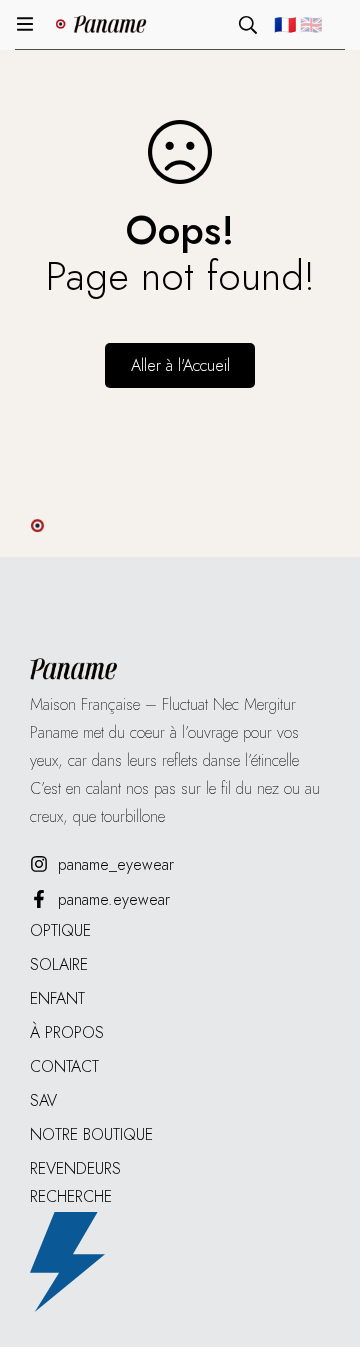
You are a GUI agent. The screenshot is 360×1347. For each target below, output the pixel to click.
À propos (67, 1032)
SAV (43, 1100)
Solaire (59, 964)
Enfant (57, 998)
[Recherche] (248, 25)
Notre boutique (91, 1134)
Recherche (71, 1196)
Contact (64, 1066)
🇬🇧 (311, 25)
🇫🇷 (285, 25)
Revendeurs (75, 1168)
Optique (60, 930)
